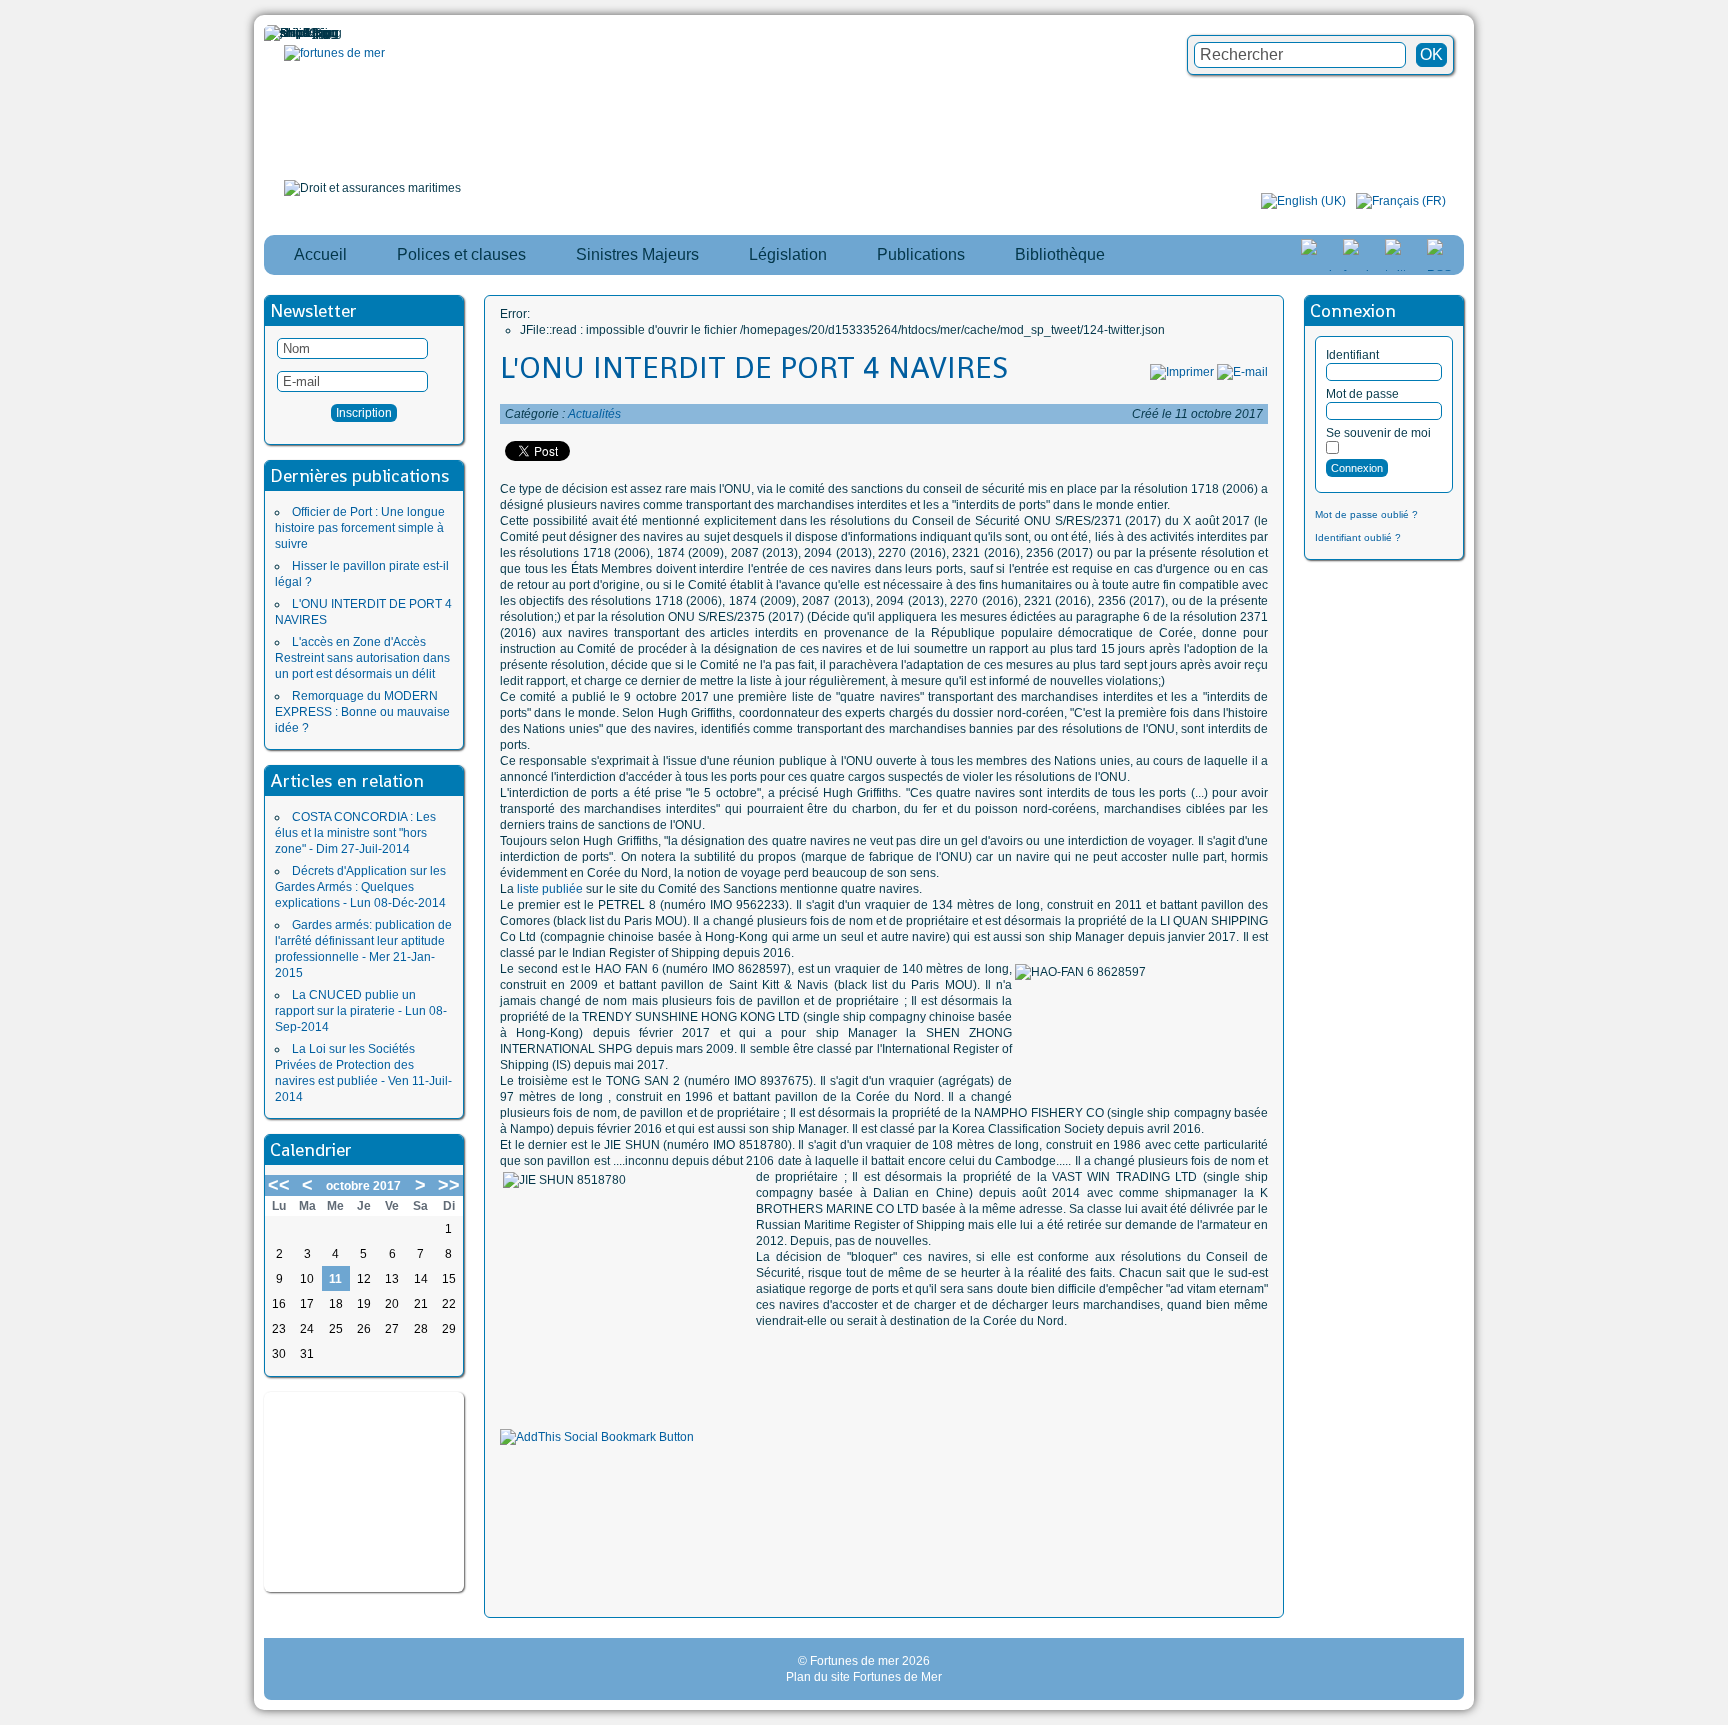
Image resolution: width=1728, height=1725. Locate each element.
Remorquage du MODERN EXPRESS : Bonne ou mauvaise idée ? (362, 712)
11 (335, 1279)
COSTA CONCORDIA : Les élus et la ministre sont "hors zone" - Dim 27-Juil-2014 (355, 833)
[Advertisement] (364, 1492)
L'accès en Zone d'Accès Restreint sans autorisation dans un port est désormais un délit (362, 658)
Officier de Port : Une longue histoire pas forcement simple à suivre (360, 528)
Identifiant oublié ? (1358, 537)
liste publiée (550, 889)
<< (279, 1185)
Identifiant (1352, 355)
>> (449, 1185)
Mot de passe (1362, 394)
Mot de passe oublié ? (1366, 514)
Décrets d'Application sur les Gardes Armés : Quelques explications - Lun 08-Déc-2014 (360, 887)
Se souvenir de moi (1378, 433)
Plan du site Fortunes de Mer (864, 1677)
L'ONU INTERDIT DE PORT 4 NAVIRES (754, 368)
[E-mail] (1242, 372)
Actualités (594, 414)
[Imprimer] (1182, 372)
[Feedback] (1715, 826)
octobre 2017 (363, 1186)
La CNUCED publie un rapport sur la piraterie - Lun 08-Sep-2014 (361, 1011)
